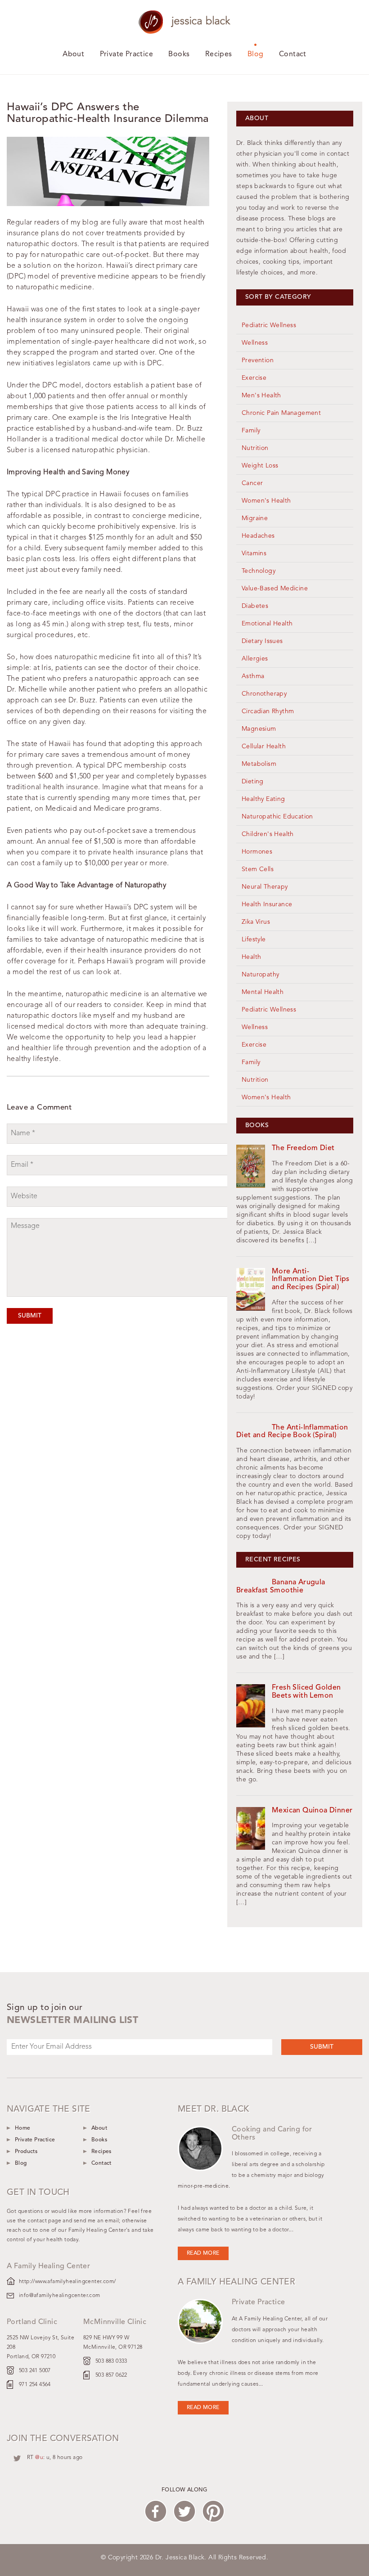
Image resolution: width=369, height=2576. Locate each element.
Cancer (252, 483)
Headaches (258, 536)
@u (39, 2458)
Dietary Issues (262, 641)
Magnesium (259, 729)
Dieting (253, 782)
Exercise (254, 378)
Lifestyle (254, 940)
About (73, 54)
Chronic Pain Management (281, 413)
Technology (259, 571)
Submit (30, 1316)
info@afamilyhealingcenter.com (60, 2296)
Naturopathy (260, 975)
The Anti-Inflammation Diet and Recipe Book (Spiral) (292, 1432)
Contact (293, 54)
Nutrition (255, 448)
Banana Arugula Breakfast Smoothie (281, 1587)
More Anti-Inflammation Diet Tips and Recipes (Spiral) (311, 1279)
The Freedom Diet (303, 1148)
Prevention (258, 360)
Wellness (255, 343)
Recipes (219, 54)
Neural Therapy (265, 887)
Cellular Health (264, 746)
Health (251, 957)
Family (251, 431)
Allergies (255, 659)
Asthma (253, 676)
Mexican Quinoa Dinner (312, 1811)
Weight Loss (260, 466)
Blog (256, 54)
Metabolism (259, 764)
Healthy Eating (263, 799)
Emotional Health (267, 624)
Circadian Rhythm (268, 711)
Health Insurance (267, 904)
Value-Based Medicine (275, 589)
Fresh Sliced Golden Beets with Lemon (306, 1692)
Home (23, 2128)
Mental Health (263, 992)
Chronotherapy (264, 694)
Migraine (255, 518)
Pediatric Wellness (269, 325)
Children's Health (268, 834)
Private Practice (126, 54)
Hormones (257, 852)
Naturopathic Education (277, 817)
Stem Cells (258, 869)
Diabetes (255, 606)
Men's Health (261, 396)
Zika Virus (256, 922)
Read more (203, 2253)
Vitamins (254, 553)
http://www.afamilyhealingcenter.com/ (67, 2282)
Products (26, 2152)
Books (179, 54)
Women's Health (266, 501)
